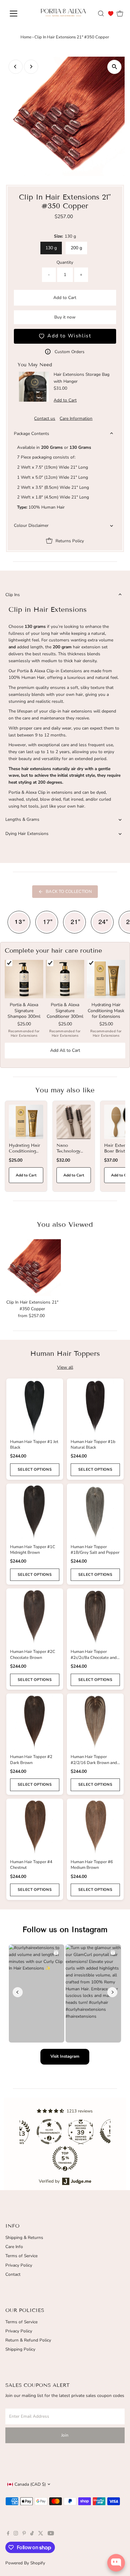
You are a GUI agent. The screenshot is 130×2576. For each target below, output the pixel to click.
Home (26, 37)
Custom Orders (70, 352)
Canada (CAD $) (30, 2484)
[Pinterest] (24, 2534)
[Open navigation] (19, 14)
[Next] (31, 67)
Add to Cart (65, 298)
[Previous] (16, 67)
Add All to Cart (65, 1050)
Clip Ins (13, 595)
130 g (51, 248)
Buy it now (65, 317)
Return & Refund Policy (28, 2340)
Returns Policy (70, 541)
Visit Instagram (65, 2056)
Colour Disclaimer (31, 525)
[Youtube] (51, 2534)
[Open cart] (120, 14)
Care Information (76, 419)
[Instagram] (16, 2534)
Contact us (45, 419)
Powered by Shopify (25, 2563)
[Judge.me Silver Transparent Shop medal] (49, 2132)
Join (65, 2435)
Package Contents (32, 434)
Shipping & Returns (24, 2238)
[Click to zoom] (114, 67)
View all (65, 1367)
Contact (13, 2274)
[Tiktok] (32, 2534)
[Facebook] (8, 2534)
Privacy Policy (19, 2265)
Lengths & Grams (22, 819)
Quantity (65, 262)
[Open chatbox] (116, 2563)
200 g (76, 248)
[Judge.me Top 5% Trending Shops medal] (65, 2158)
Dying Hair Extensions (27, 834)
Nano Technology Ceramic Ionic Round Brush (72, 1154)
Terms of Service (21, 2256)
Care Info (14, 2247)
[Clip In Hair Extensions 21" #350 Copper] (32, 1268)
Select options (35, 1469)
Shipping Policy (20, 2349)
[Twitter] (41, 2534)
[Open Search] (101, 14)
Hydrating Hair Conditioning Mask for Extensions (24, 1154)
